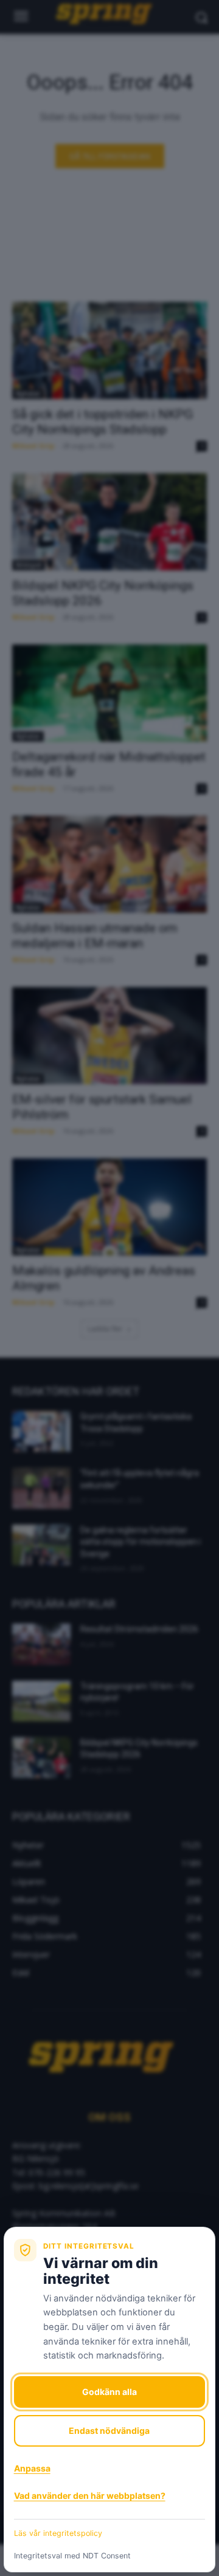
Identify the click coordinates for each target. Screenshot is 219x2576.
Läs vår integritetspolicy (58, 2533)
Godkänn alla (109, 2392)
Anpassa (32, 2468)
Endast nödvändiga (109, 2431)
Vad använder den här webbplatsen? (90, 2496)
